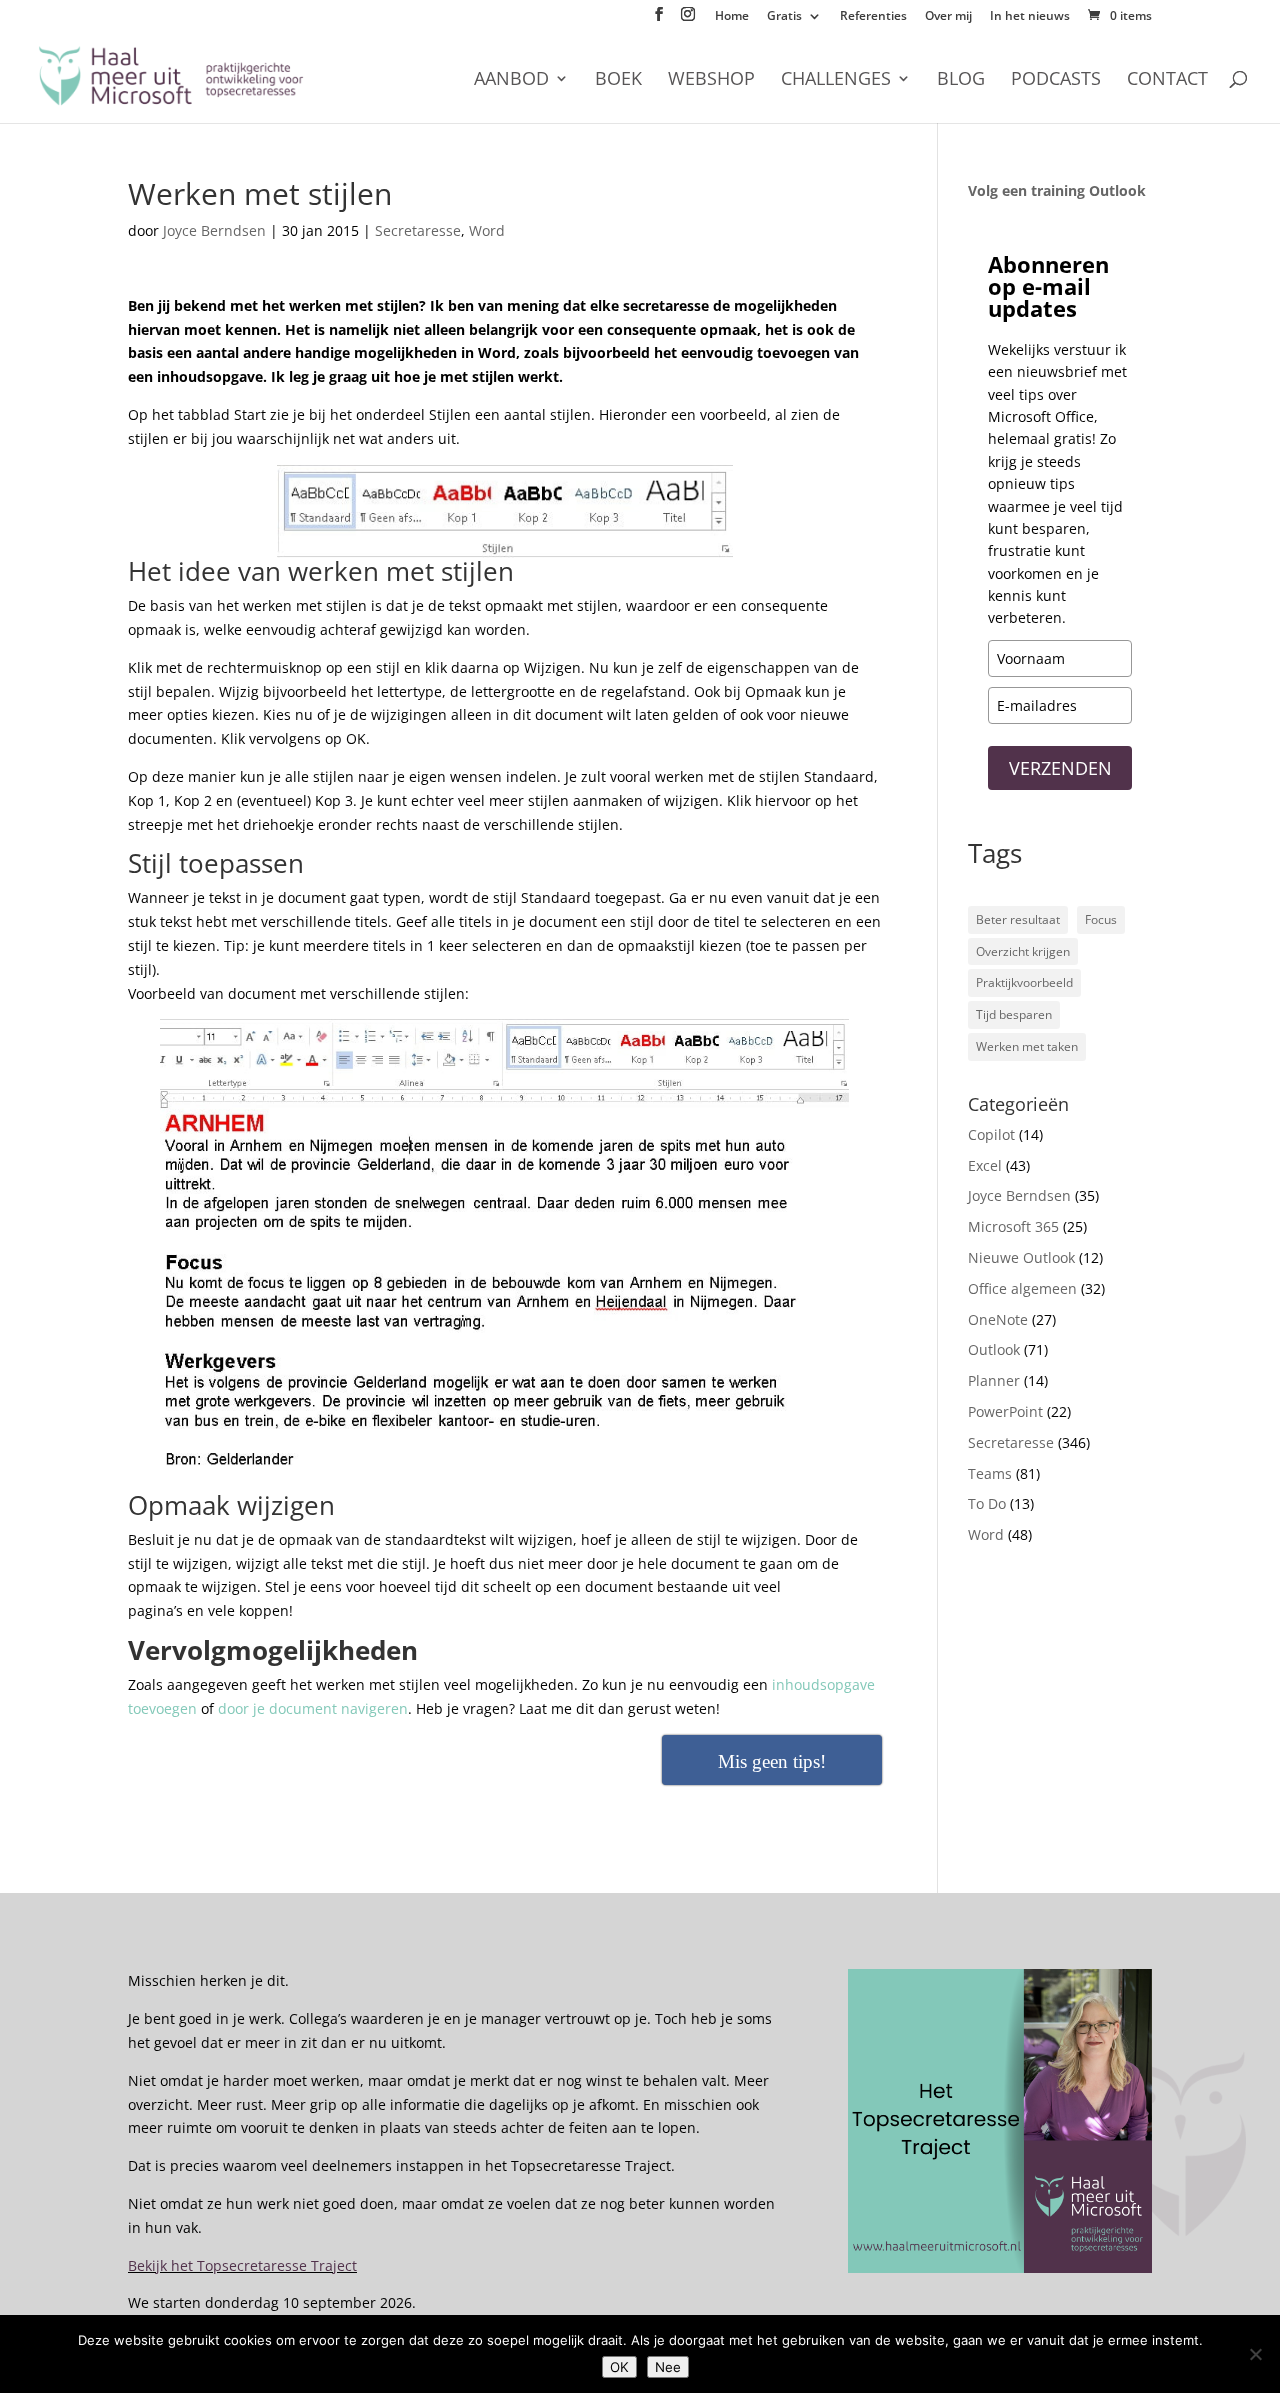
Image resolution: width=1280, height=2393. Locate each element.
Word (487, 230)
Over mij (948, 17)
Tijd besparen (1014, 1014)
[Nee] (1255, 2354)
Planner (994, 1380)
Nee (668, 2367)
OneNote (998, 1319)
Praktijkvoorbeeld (1024, 982)
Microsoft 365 (1013, 1226)
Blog (961, 80)
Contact (1167, 80)
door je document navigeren (313, 1708)
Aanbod (511, 80)
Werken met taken (1027, 1046)
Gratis (784, 17)
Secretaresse (418, 230)
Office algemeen (1022, 1288)
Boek (618, 80)
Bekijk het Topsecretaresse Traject (242, 2265)
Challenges (836, 80)
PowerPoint (1005, 1411)
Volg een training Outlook (1057, 190)
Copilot (991, 1134)
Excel (985, 1165)
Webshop (711, 80)
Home (732, 17)
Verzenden (1060, 768)
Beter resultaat (1018, 919)
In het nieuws (1030, 17)
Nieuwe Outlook (1021, 1257)
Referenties (873, 17)
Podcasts (1056, 80)
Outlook (994, 1349)
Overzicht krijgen (1023, 951)
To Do (987, 1503)
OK (619, 2367)
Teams (990, 1473)
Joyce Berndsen (214, 230)
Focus (1101, 919)
